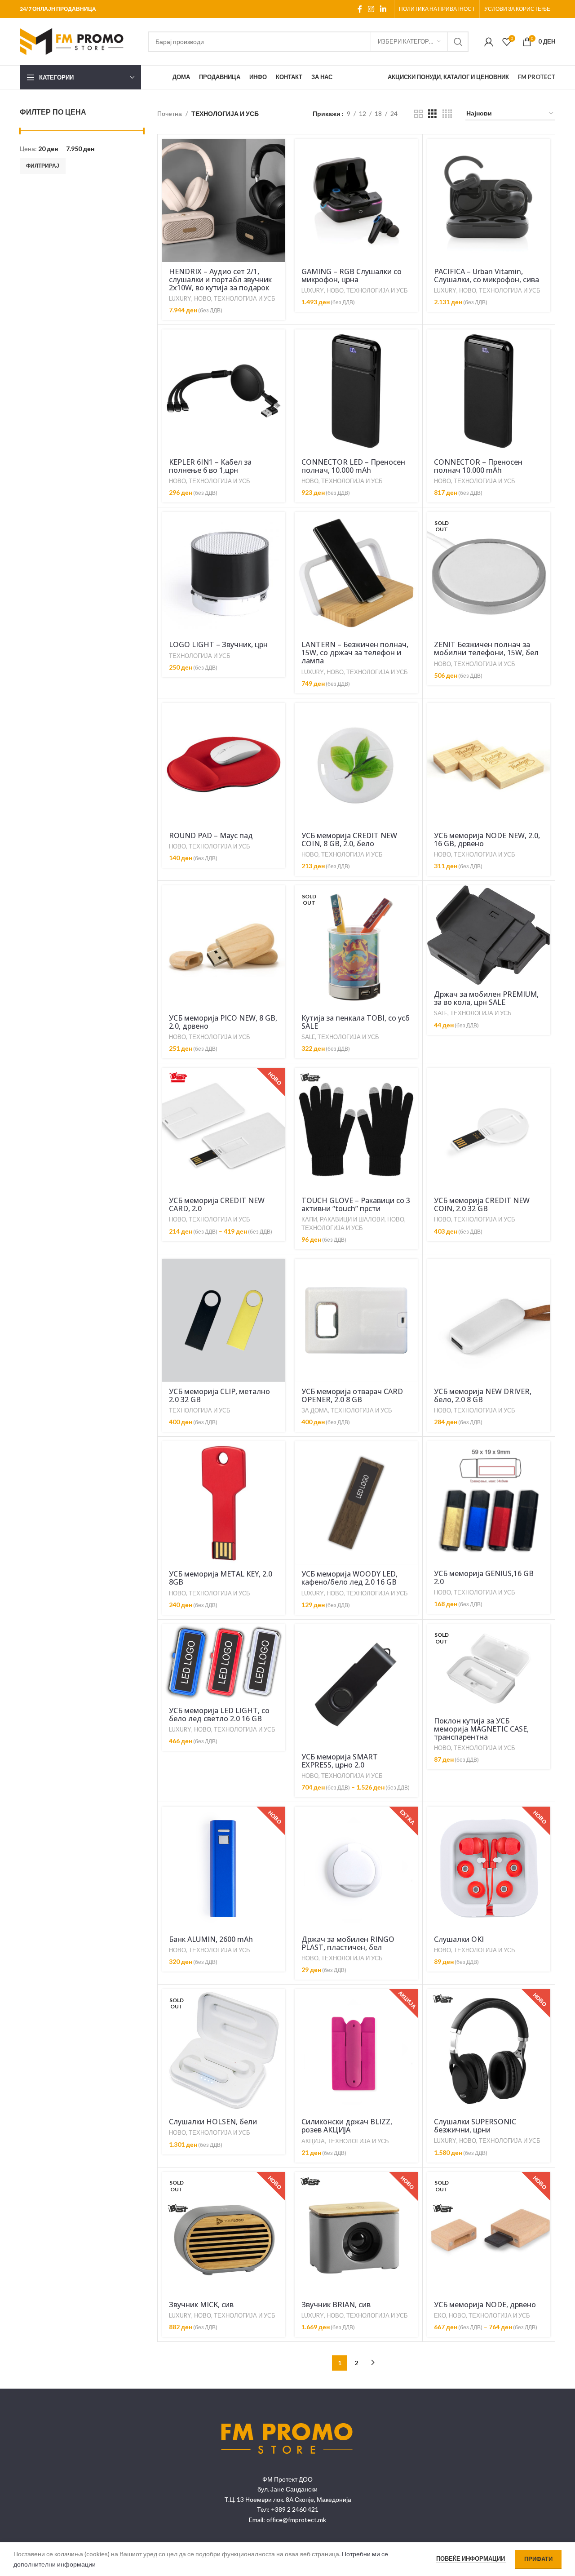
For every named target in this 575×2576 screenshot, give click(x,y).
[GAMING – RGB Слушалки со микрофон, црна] (356, 200)
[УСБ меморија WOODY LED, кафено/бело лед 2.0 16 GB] (356, 1503)
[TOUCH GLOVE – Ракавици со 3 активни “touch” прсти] (356, 1129)
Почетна (170, 113)
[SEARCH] (458, 42)
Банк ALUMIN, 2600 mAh (211, 1939)
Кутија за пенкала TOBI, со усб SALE (356, 1022)
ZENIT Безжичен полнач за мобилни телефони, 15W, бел (486, 648)
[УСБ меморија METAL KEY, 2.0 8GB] (224, 1503)
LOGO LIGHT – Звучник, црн (218, 644)
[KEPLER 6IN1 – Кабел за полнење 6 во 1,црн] (224, 391)
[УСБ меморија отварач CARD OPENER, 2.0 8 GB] (356, 1320)
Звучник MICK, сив (201, 2305)
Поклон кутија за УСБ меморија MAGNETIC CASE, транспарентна (481, 1729)
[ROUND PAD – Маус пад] (224, 764)
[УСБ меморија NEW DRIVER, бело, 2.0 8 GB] (489, 1320)
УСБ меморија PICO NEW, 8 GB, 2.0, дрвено (223, 1022)
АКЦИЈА (313, 2141)
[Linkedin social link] (383, 9)
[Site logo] (76, 41)
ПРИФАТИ (538, 2559)
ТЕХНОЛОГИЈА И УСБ (245, 298)
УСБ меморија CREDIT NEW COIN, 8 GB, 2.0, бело (349, 839)
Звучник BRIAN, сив (336, 2305)
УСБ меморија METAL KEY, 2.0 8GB (221, 1578)
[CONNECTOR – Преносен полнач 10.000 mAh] (489, 391)
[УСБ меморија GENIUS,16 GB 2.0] (489, 1502)
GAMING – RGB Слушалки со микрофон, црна (352, 275)
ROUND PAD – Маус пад (211, 835)
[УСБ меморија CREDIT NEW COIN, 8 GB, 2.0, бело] (356, 764)
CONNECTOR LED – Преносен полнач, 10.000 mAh (353, 466)
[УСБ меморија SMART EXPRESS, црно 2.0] (356, 1686)
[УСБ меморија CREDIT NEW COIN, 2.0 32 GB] (489, 1129)
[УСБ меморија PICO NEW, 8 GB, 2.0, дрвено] (224, 947)
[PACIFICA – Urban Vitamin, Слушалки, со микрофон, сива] (489, 200)
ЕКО (440, 2315)
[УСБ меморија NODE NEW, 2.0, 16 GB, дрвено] (489, 764)
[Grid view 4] (447, 114)
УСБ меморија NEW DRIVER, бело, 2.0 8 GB (483, 1395)
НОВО (203, 298)
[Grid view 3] (432, 114)
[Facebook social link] (360, 9)
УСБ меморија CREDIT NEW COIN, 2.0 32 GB (482, 1204)
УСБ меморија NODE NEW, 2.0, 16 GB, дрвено (487, 839)
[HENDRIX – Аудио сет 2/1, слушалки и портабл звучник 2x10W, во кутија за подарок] (224, 200)
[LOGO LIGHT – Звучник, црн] (224, 573)
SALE (308, 1037)
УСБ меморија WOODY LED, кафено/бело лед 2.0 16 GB (349, 1578)
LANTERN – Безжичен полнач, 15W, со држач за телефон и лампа (355, 653)
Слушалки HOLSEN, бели (213, 2122)
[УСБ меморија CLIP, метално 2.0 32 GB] (224, 1320)
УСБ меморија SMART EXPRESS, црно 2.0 (340, 1761)
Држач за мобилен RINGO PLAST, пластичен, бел (348, 1943)
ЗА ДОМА (315, 1410)
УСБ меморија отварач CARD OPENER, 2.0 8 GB (352, 1395)
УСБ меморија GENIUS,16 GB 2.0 (484, 1577)
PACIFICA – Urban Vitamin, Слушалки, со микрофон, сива (487, 275)
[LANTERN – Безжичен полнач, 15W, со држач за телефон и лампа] (356, 573)
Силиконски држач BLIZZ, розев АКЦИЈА (347, 2126)
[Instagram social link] (371, 9)
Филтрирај (43, 166)
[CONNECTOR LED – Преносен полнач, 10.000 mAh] (356, 391)
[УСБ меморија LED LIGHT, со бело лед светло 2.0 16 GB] (224, 1663)
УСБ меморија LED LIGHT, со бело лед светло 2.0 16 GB (219, 1714)
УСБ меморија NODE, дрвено (485, 2305)
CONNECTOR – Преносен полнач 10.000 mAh (478, 466)
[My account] (489, 42)
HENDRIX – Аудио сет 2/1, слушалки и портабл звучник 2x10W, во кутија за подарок (220, 280)
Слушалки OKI (459, 1939)
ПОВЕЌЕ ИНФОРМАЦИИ (471, 2558)
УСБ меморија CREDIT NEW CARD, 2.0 (217, 1204)
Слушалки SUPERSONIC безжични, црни (475, 2126)
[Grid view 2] (418, 114)
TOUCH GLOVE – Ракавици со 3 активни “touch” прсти (356, 1204)
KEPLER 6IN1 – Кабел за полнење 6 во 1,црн (210, 466)
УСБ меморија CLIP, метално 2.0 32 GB (219, 1395)
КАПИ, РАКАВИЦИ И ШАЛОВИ (343, 1219)
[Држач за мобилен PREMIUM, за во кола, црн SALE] (489, 935)
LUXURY (180, 298)
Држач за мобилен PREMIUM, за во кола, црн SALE (486, 998)
